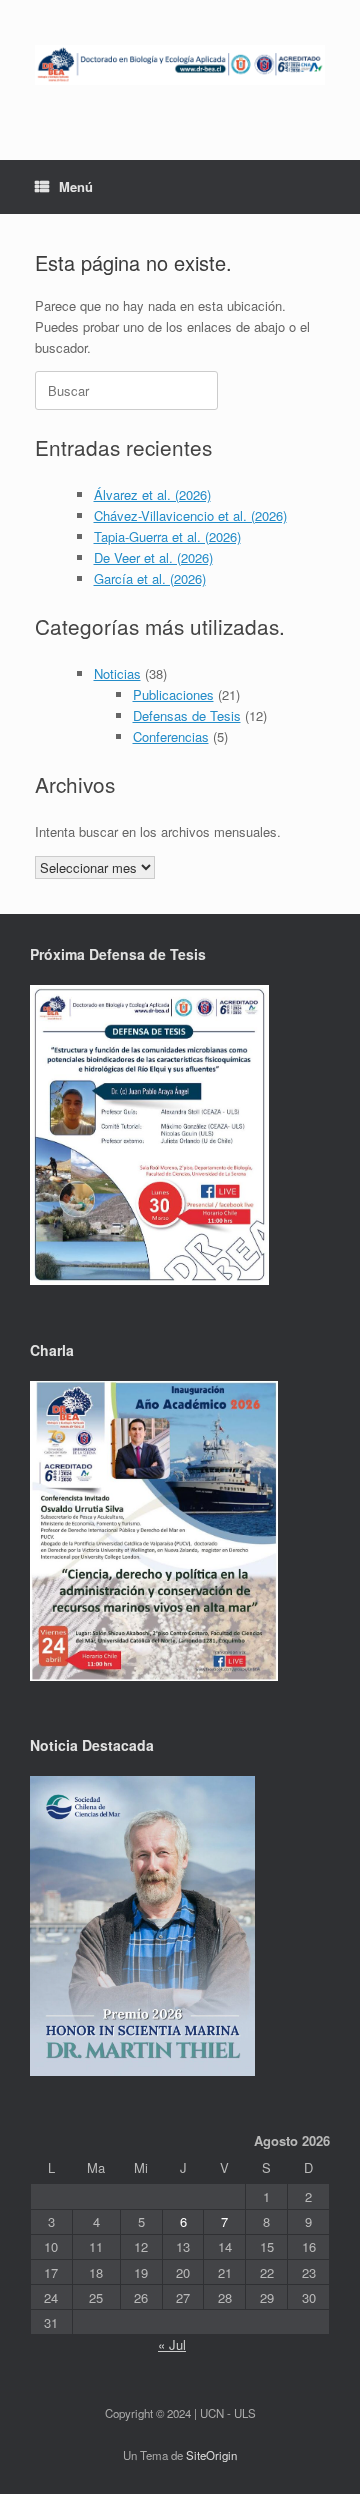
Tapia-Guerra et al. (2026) (167, 536)
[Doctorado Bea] (180, 65)
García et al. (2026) (150, 578)
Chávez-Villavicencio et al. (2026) (190, 515)
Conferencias (171, 736)
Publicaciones (173, 694)
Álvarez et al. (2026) (152, 494)
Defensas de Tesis (187, 715)
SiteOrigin (211, 2455)
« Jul (172, 2344)
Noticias (117, 673)
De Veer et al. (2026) (153, 557)
